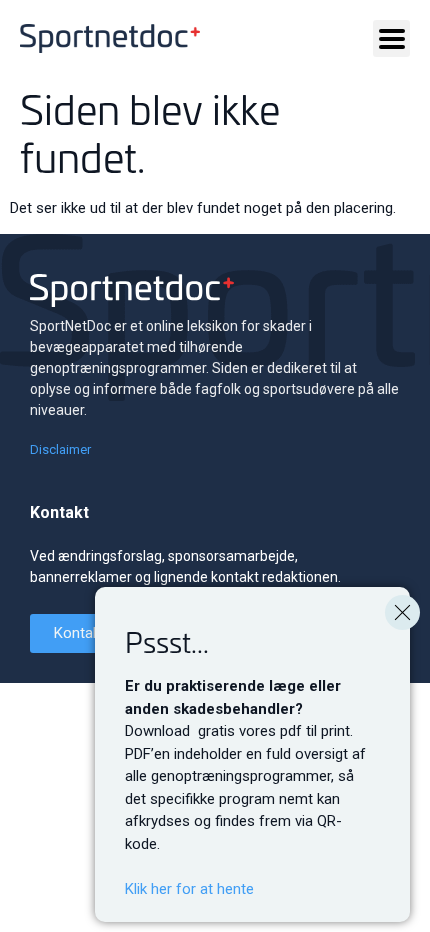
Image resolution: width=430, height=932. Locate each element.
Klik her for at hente (189, 889)
